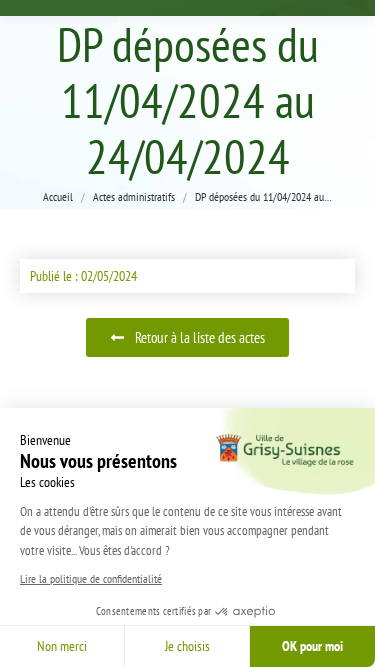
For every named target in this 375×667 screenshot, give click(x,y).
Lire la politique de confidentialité (91, 578)
